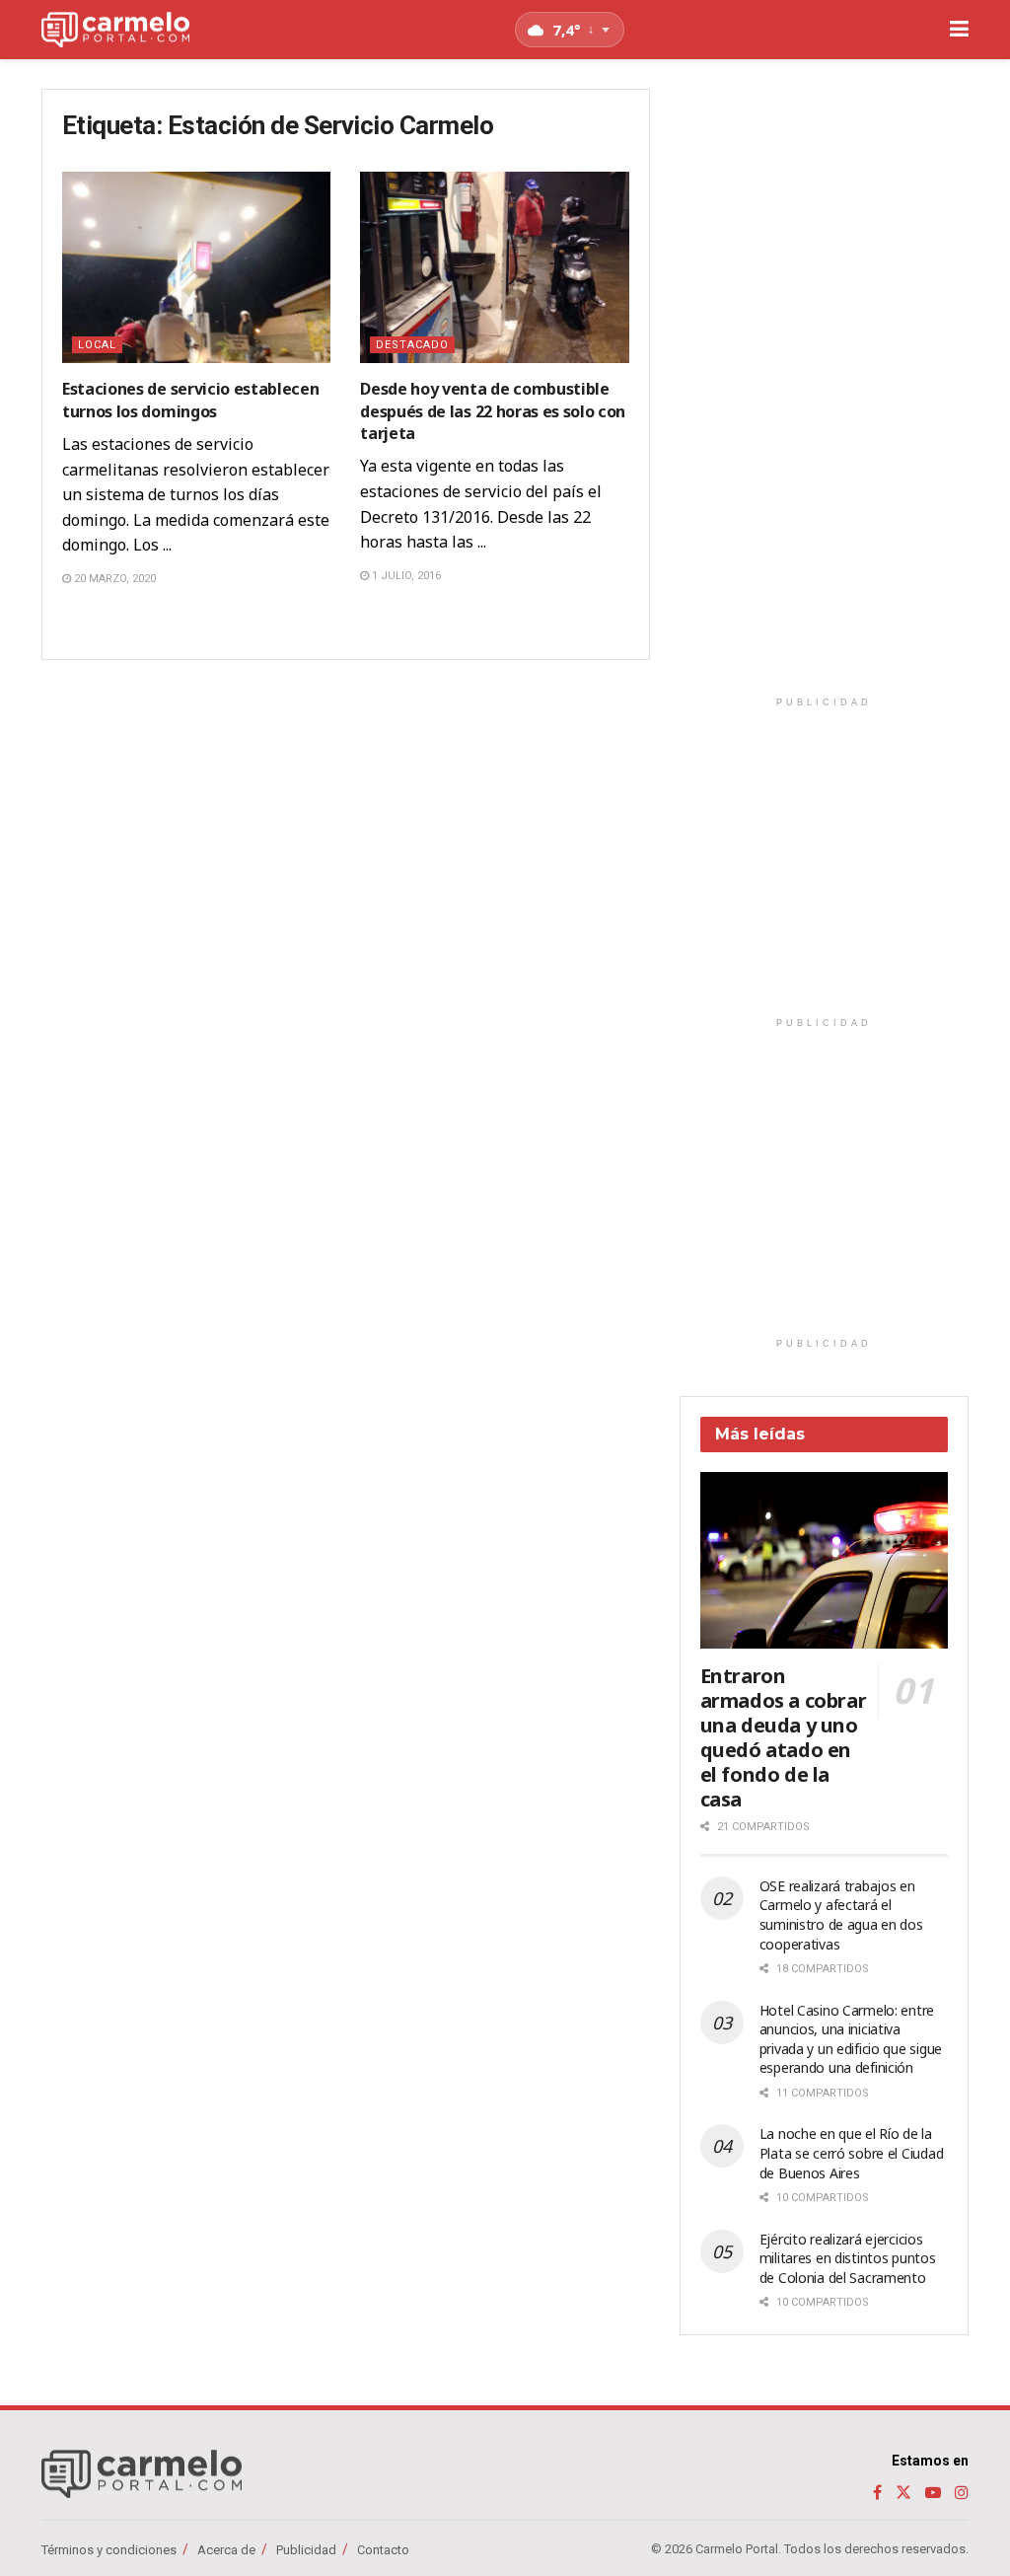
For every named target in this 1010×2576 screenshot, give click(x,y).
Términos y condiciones (109, 2550)
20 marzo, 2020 (113, 579)
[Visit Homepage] (115, 30)
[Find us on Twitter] (903, 2493)
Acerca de (226, 2550)
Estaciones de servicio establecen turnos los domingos (190, 400)
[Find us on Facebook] (877, 2493)
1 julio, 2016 (405, 576)
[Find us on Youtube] (933, 2493)
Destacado (412, 345)
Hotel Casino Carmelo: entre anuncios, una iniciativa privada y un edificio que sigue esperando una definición (851, 2039)
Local (97, 345)
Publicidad (306, 2550)
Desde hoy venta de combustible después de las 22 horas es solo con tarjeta (493, 411)
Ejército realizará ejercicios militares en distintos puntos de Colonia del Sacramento (848, 2258)
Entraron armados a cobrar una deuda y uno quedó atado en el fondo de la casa (784, 1737)
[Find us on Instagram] (962, 2493)
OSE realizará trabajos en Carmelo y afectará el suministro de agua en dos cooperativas (841, 1915)
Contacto (383, 2550)
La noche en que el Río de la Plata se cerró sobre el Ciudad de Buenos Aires (852, 2153)
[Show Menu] (959, 30)
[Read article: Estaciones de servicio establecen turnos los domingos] (196, 268)
